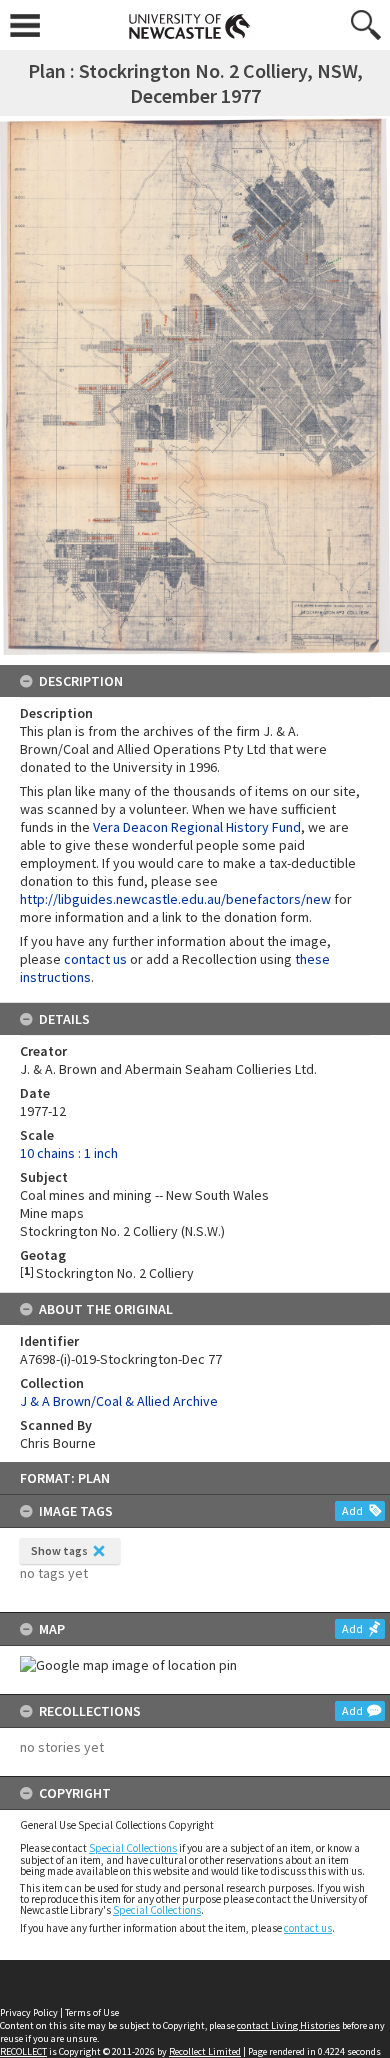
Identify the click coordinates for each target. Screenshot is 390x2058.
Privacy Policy (29, 2012)
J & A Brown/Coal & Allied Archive (119, 1401)
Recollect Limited (205, 2051)
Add (352, 1510)
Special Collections (133, 1848)
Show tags (59, 1550)
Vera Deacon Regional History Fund (197, 827)
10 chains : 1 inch (69, 1153)
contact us (308, 1928)
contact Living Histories (288, 2025)
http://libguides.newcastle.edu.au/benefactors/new (175, 899)
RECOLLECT (23, 2051)
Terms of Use (92, 2012)
